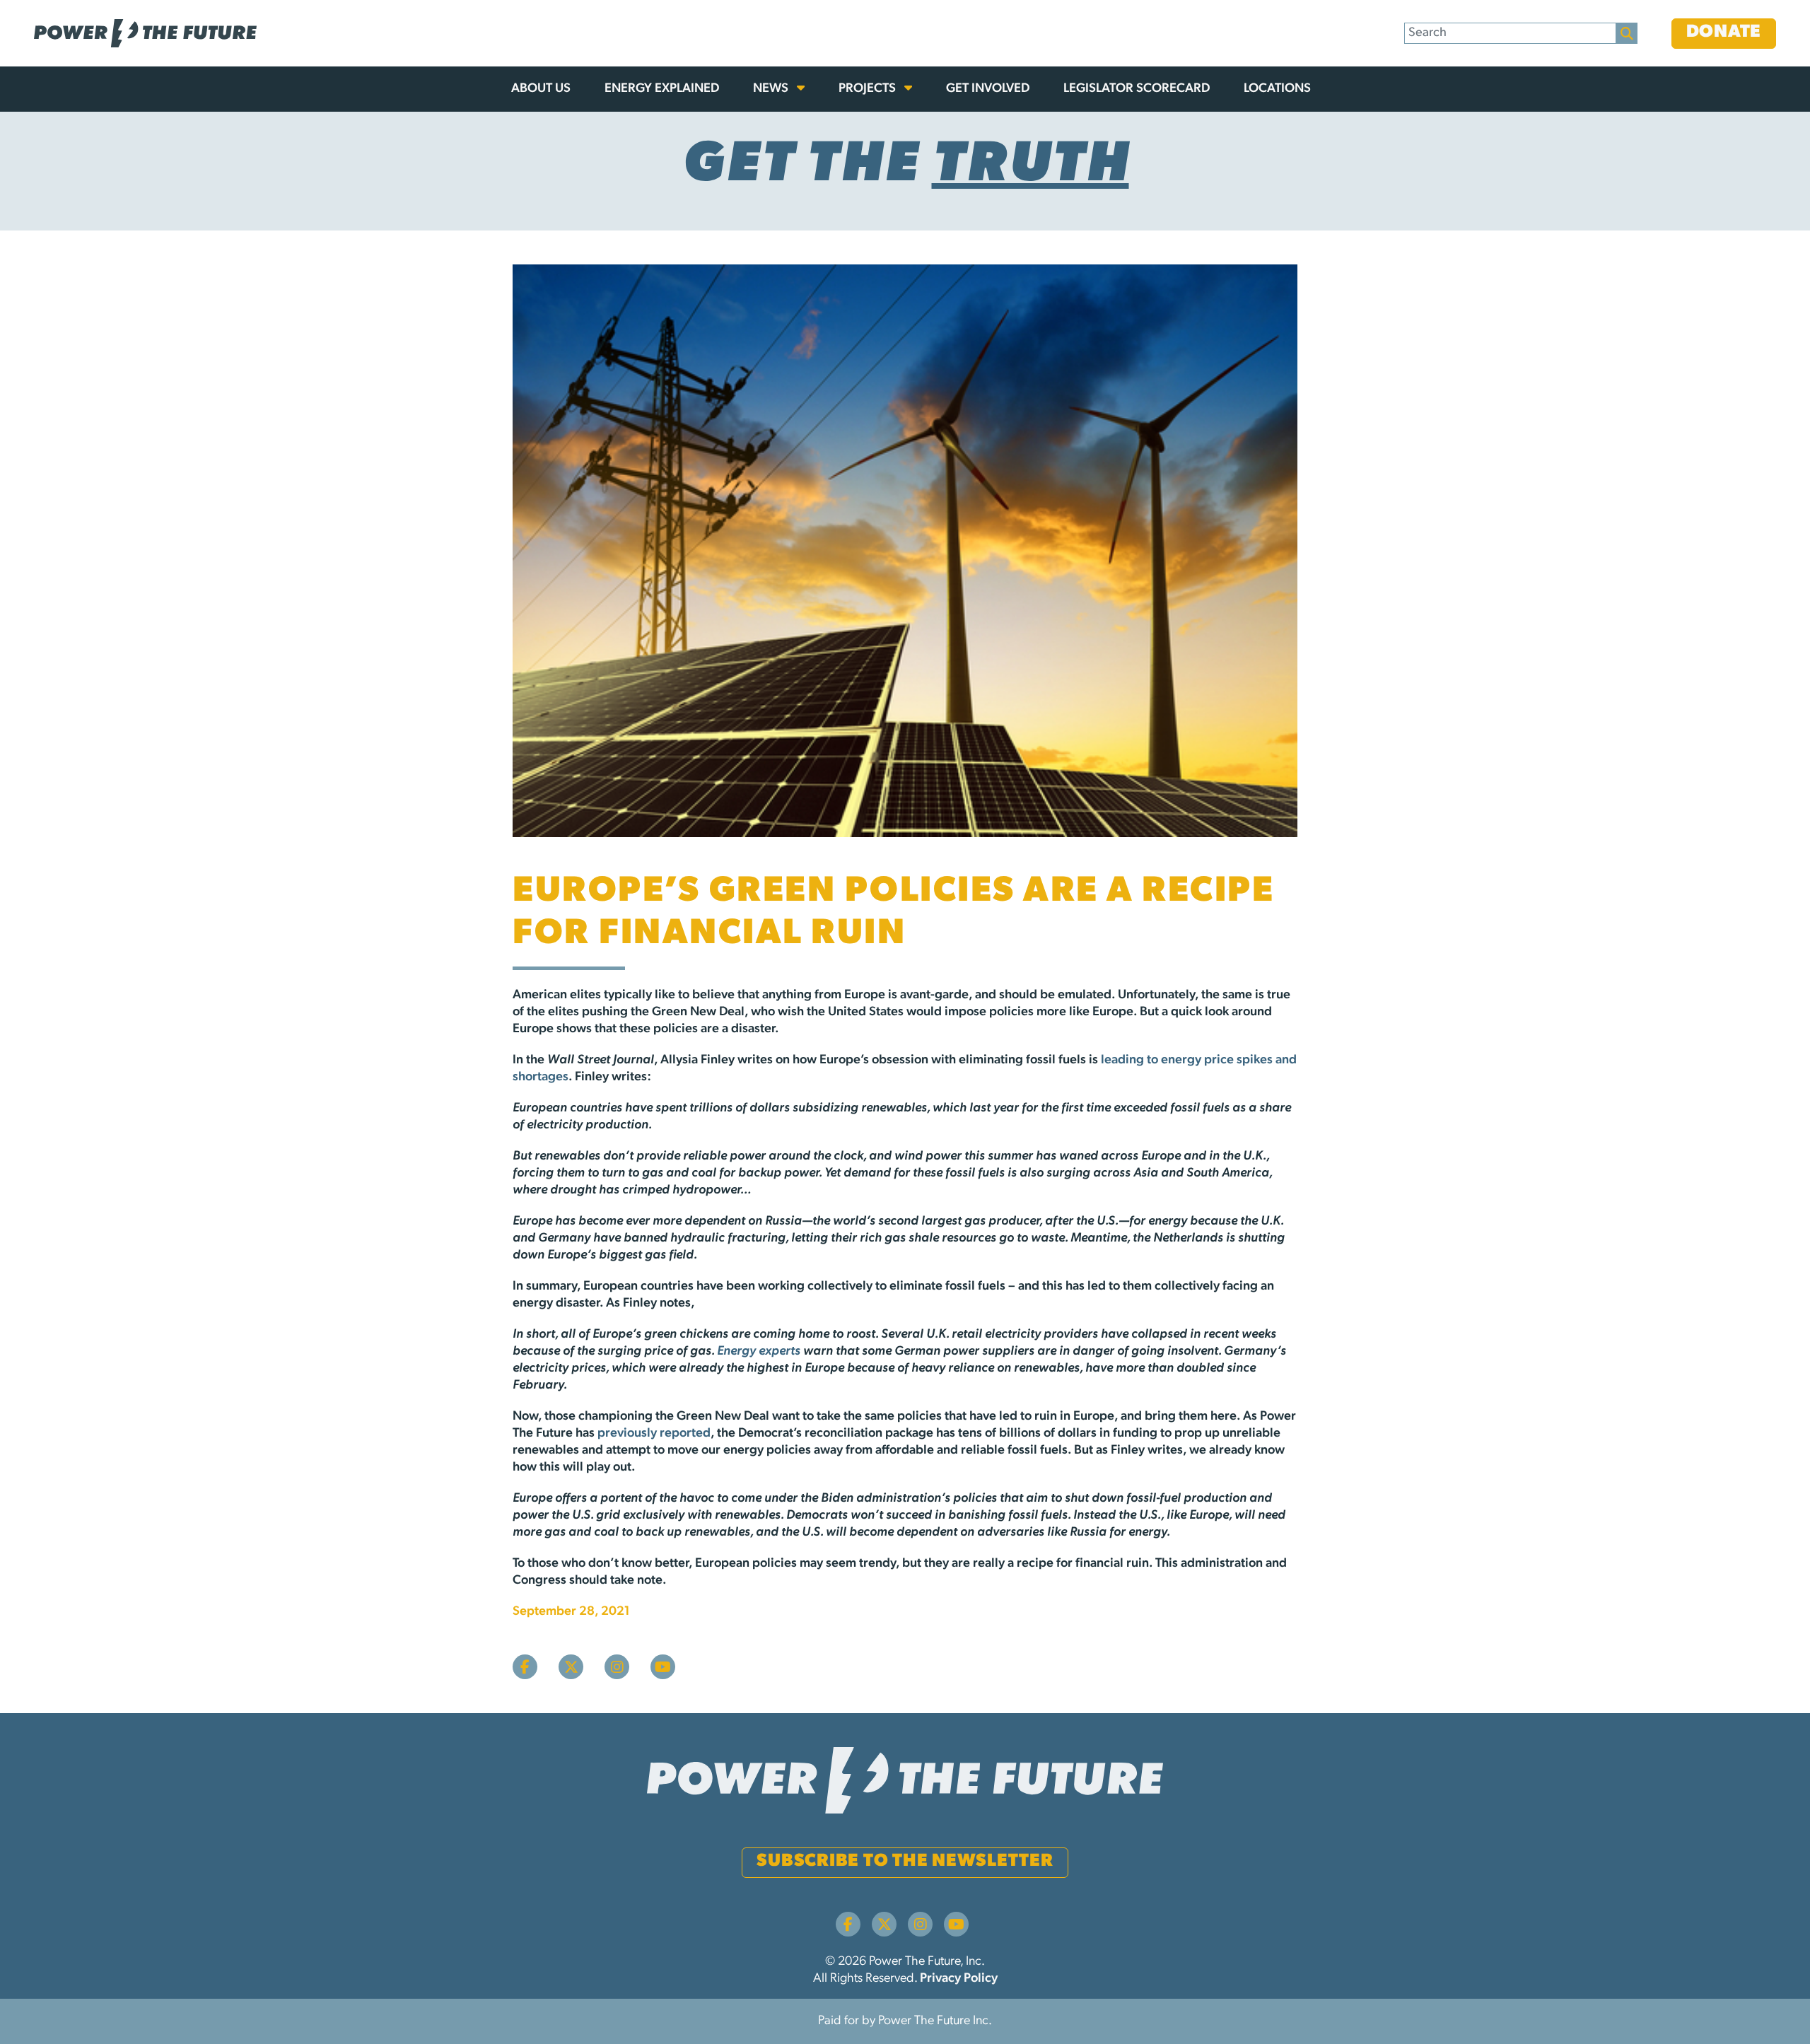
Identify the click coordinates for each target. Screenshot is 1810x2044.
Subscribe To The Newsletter (905, 1861)
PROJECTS (869, 89)
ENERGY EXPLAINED (662, 89)
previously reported (654, 1434)
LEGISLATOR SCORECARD (1137, 89)
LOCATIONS (1277, 89)
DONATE (1724, 32)
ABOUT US (541, 89)
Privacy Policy (959, 1979)
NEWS (772, 89)
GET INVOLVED (988, 89)
